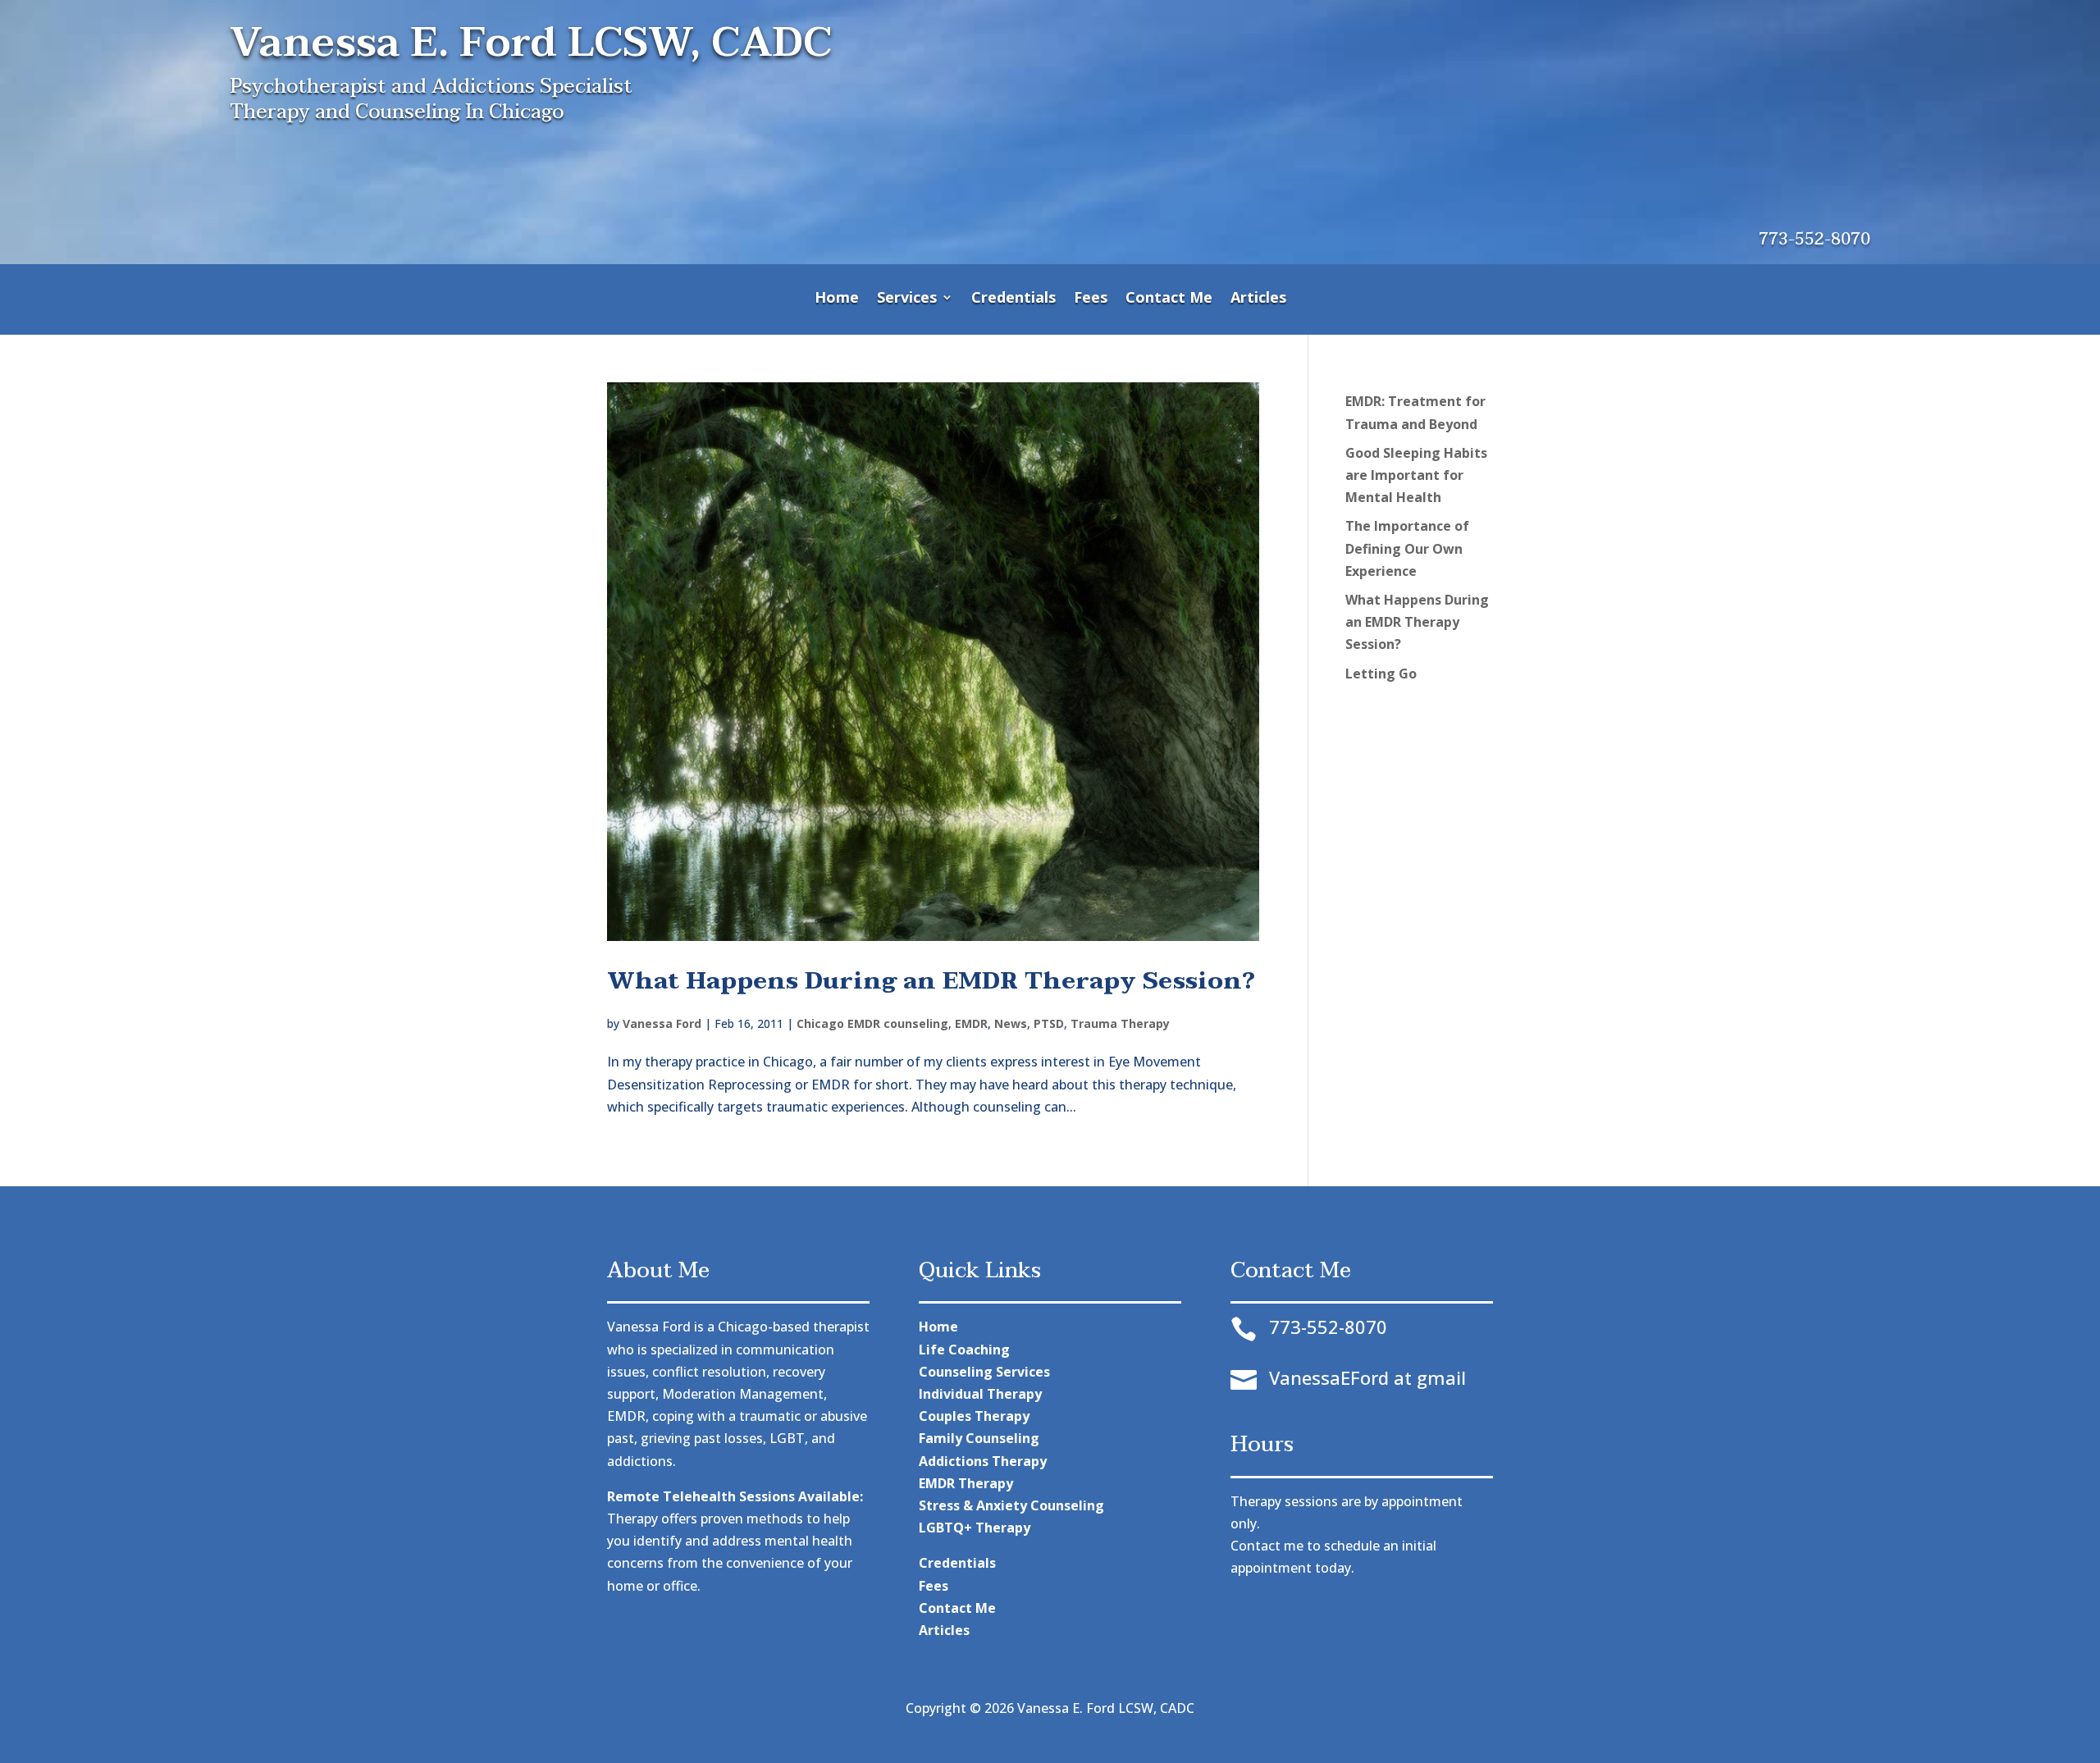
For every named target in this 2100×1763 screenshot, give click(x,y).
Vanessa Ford (662, 1023)
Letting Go (1381, 674)
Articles (1258, 299)
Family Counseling (979, 1438)
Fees (1091, 299)
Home (837, 299)
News (1011, 1023)
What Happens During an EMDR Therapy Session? (931, 981)
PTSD (1049, 1023)
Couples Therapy (974, 1416)
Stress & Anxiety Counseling (1011, 1505)
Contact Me (1169, 299)
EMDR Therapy (966, 1483)
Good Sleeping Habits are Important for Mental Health (1416, 475)
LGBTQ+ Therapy (975, 1528)
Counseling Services (984, 1372)
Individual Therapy (980, 1394)
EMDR (971, 1023)
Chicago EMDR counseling (872, 1023)
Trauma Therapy (1120, 1023)
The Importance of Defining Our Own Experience (1407, 548)
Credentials (1013, 299)
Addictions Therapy (983, 1461)
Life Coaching (964, 1350)
